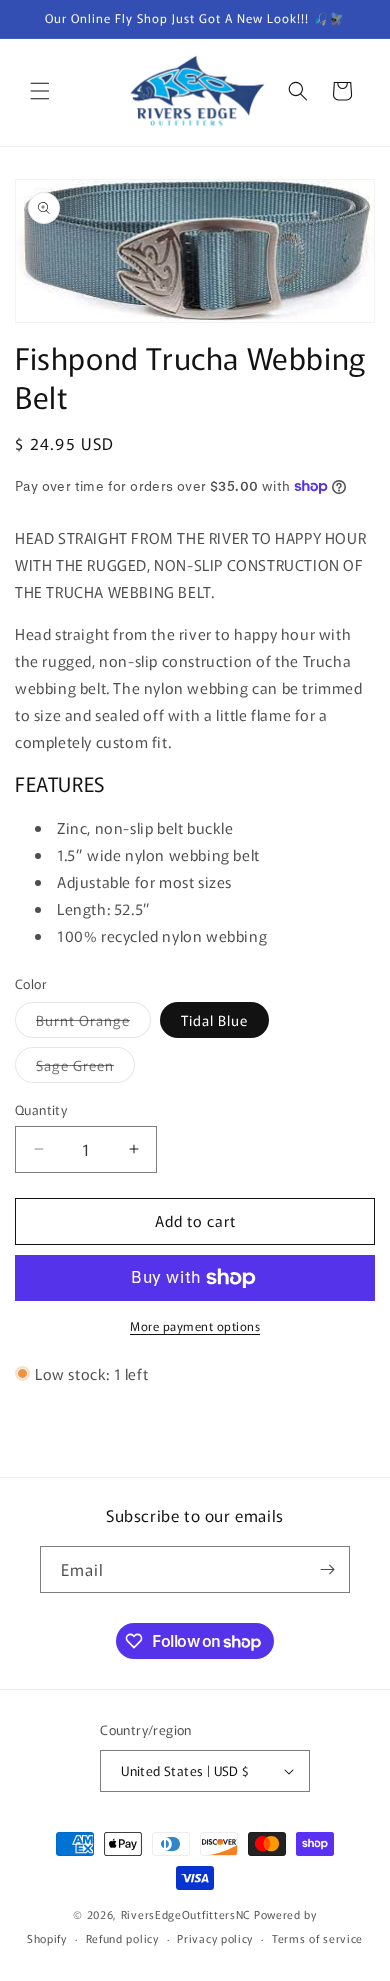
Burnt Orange (93, 1023)
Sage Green (85, 1068)
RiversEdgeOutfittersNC (186, 1914)
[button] (40, 91)
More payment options (195, 1325)
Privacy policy (215, 1938)
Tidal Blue (214, 1020)
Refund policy (122, 1938)
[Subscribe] (327, 1569)
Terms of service (317, 1938)
